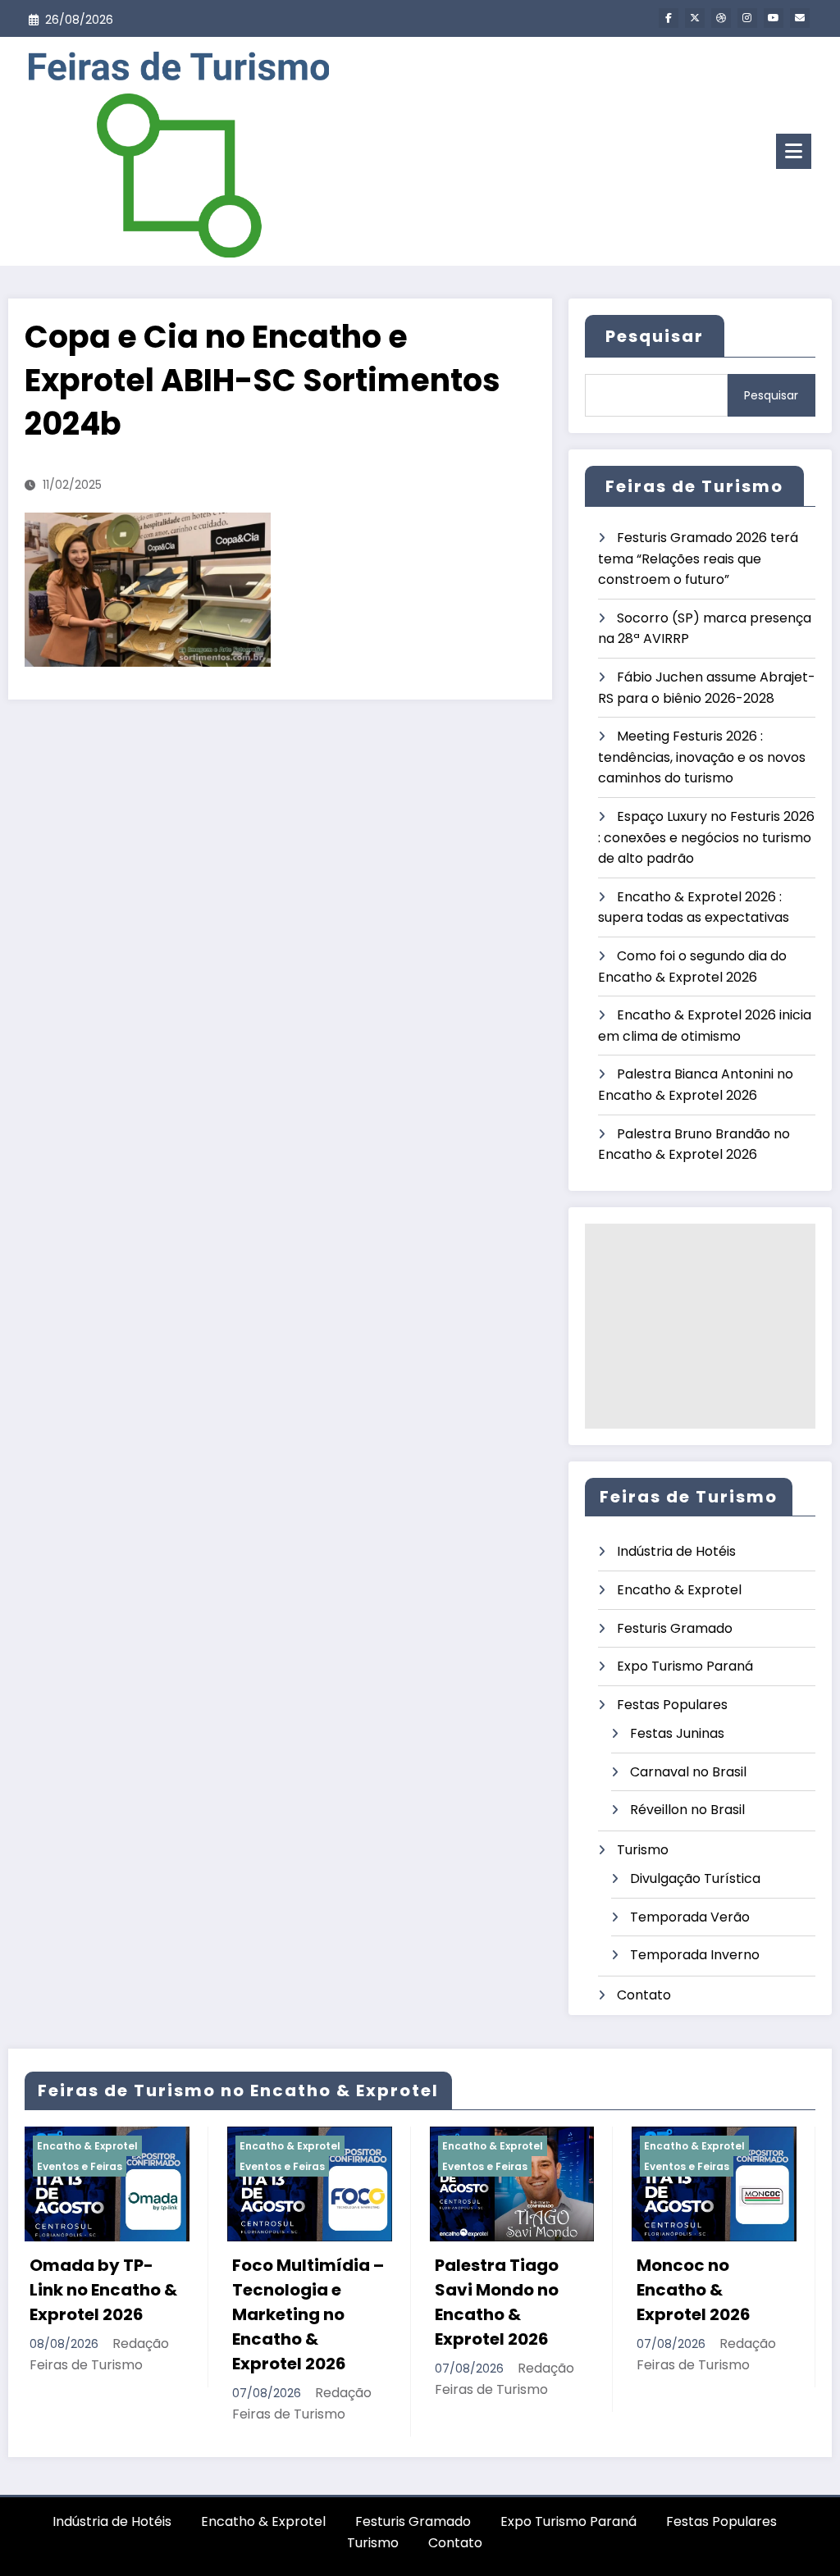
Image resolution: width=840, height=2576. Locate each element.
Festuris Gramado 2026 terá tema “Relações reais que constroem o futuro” (698, 559)
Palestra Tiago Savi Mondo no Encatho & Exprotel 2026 (315, 2302)
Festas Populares (672, 1705)
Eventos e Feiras (101, 2166)
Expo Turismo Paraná (685, 1666)
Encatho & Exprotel (679, 1590)
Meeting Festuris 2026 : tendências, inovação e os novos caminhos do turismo (702, 757)
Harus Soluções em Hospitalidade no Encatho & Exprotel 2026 (734, 2302)
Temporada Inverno (695, 1955)
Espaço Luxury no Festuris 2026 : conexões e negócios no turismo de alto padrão (706, 837)
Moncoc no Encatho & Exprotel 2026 (513, 2290)
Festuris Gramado (675, 1628)
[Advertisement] (700, 1326)
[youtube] (774, 18)
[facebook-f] (669, 18)
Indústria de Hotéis (676, 1551)
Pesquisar (655, 336)
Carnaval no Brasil (688, 1772)
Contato (644, 1995)
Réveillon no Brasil (687, 1810)
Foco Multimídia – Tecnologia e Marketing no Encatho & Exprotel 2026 (127, 2314)
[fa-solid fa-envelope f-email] (800, 18)
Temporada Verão (690, 1917)
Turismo (643, 1850)
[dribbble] (721, 18)
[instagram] (747, 18)
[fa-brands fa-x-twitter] (695, 18)
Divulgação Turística (695, 1878)
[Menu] (794, 151)
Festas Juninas (677, 1733)
